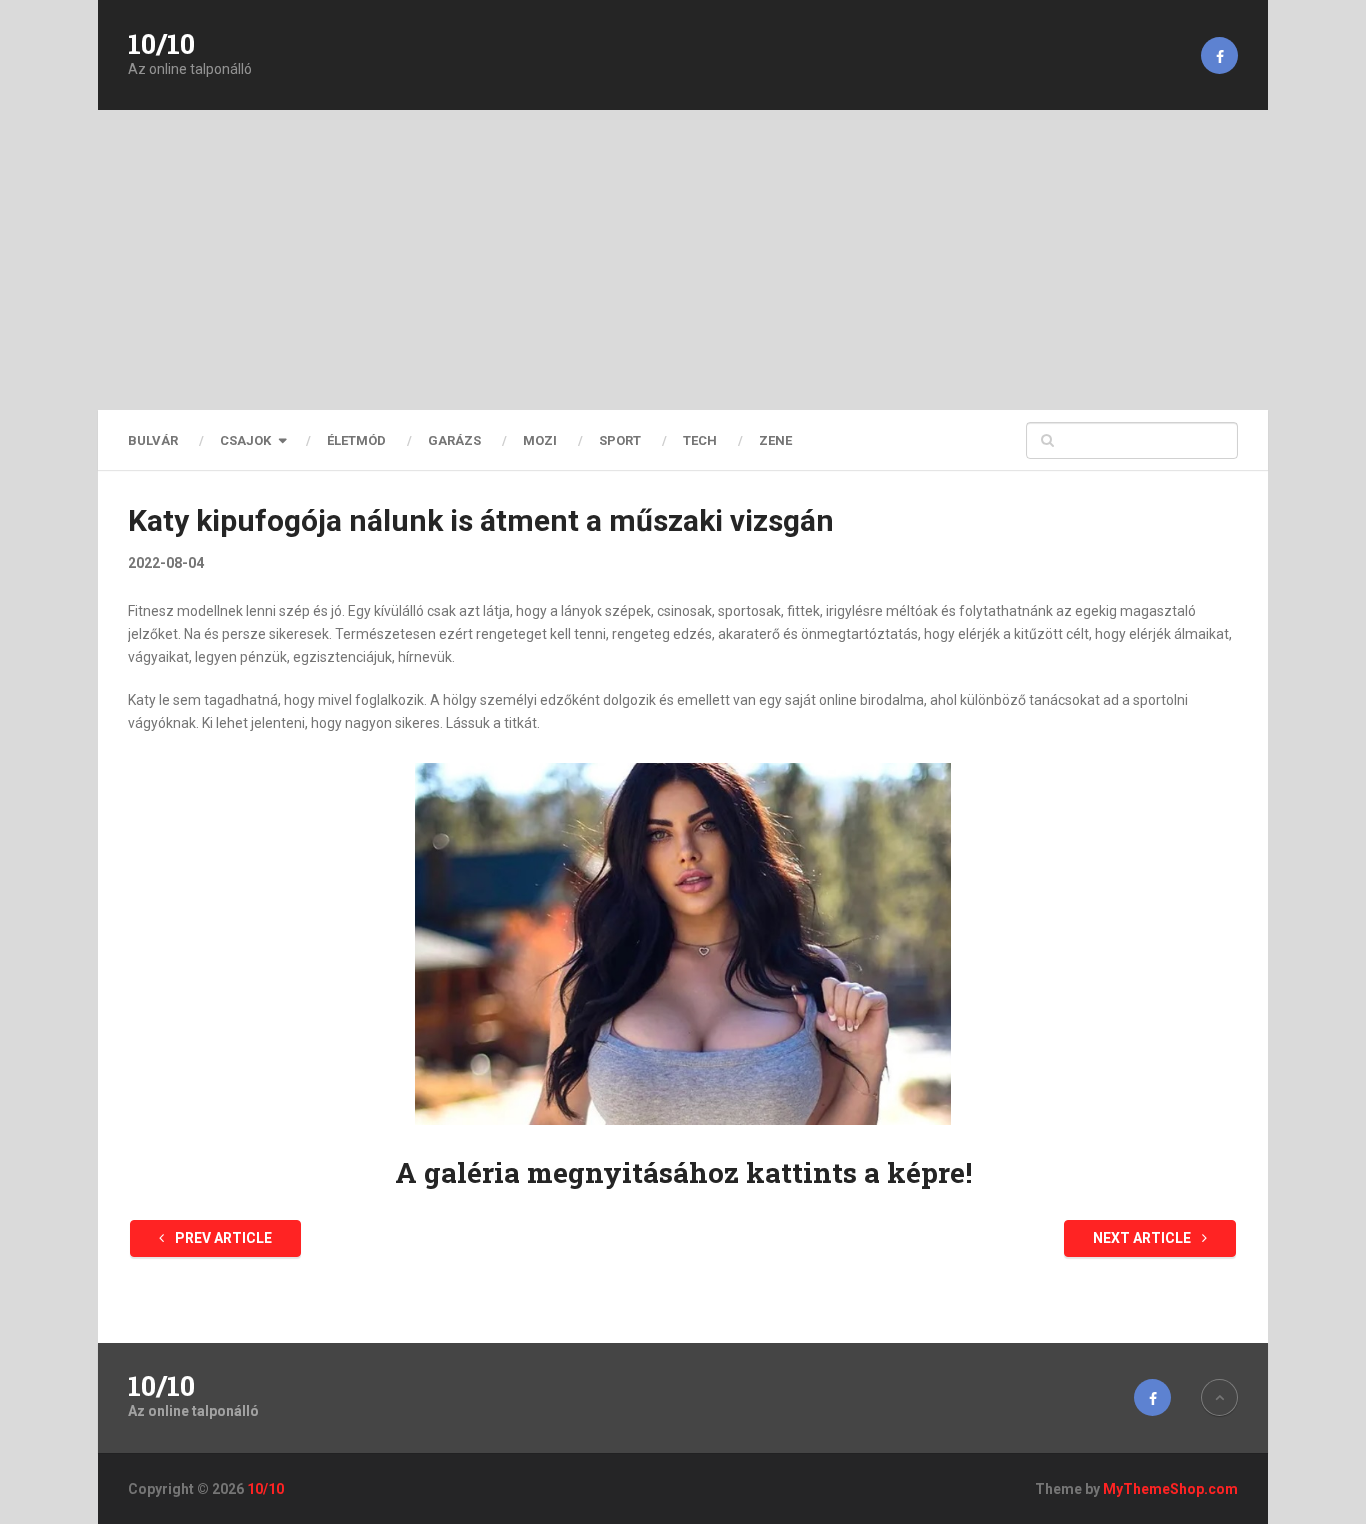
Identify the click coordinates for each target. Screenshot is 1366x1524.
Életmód (356, 440)
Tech (700, 440)
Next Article (1143, 1238)
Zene (775, 440)
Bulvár (153, 440)
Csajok (245, 440)
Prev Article (222, 1238)
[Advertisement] (683, 260)
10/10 (161, 44)
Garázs (454, 440)
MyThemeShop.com (1170, 1489)
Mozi (540, 440)
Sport (620, 440)
